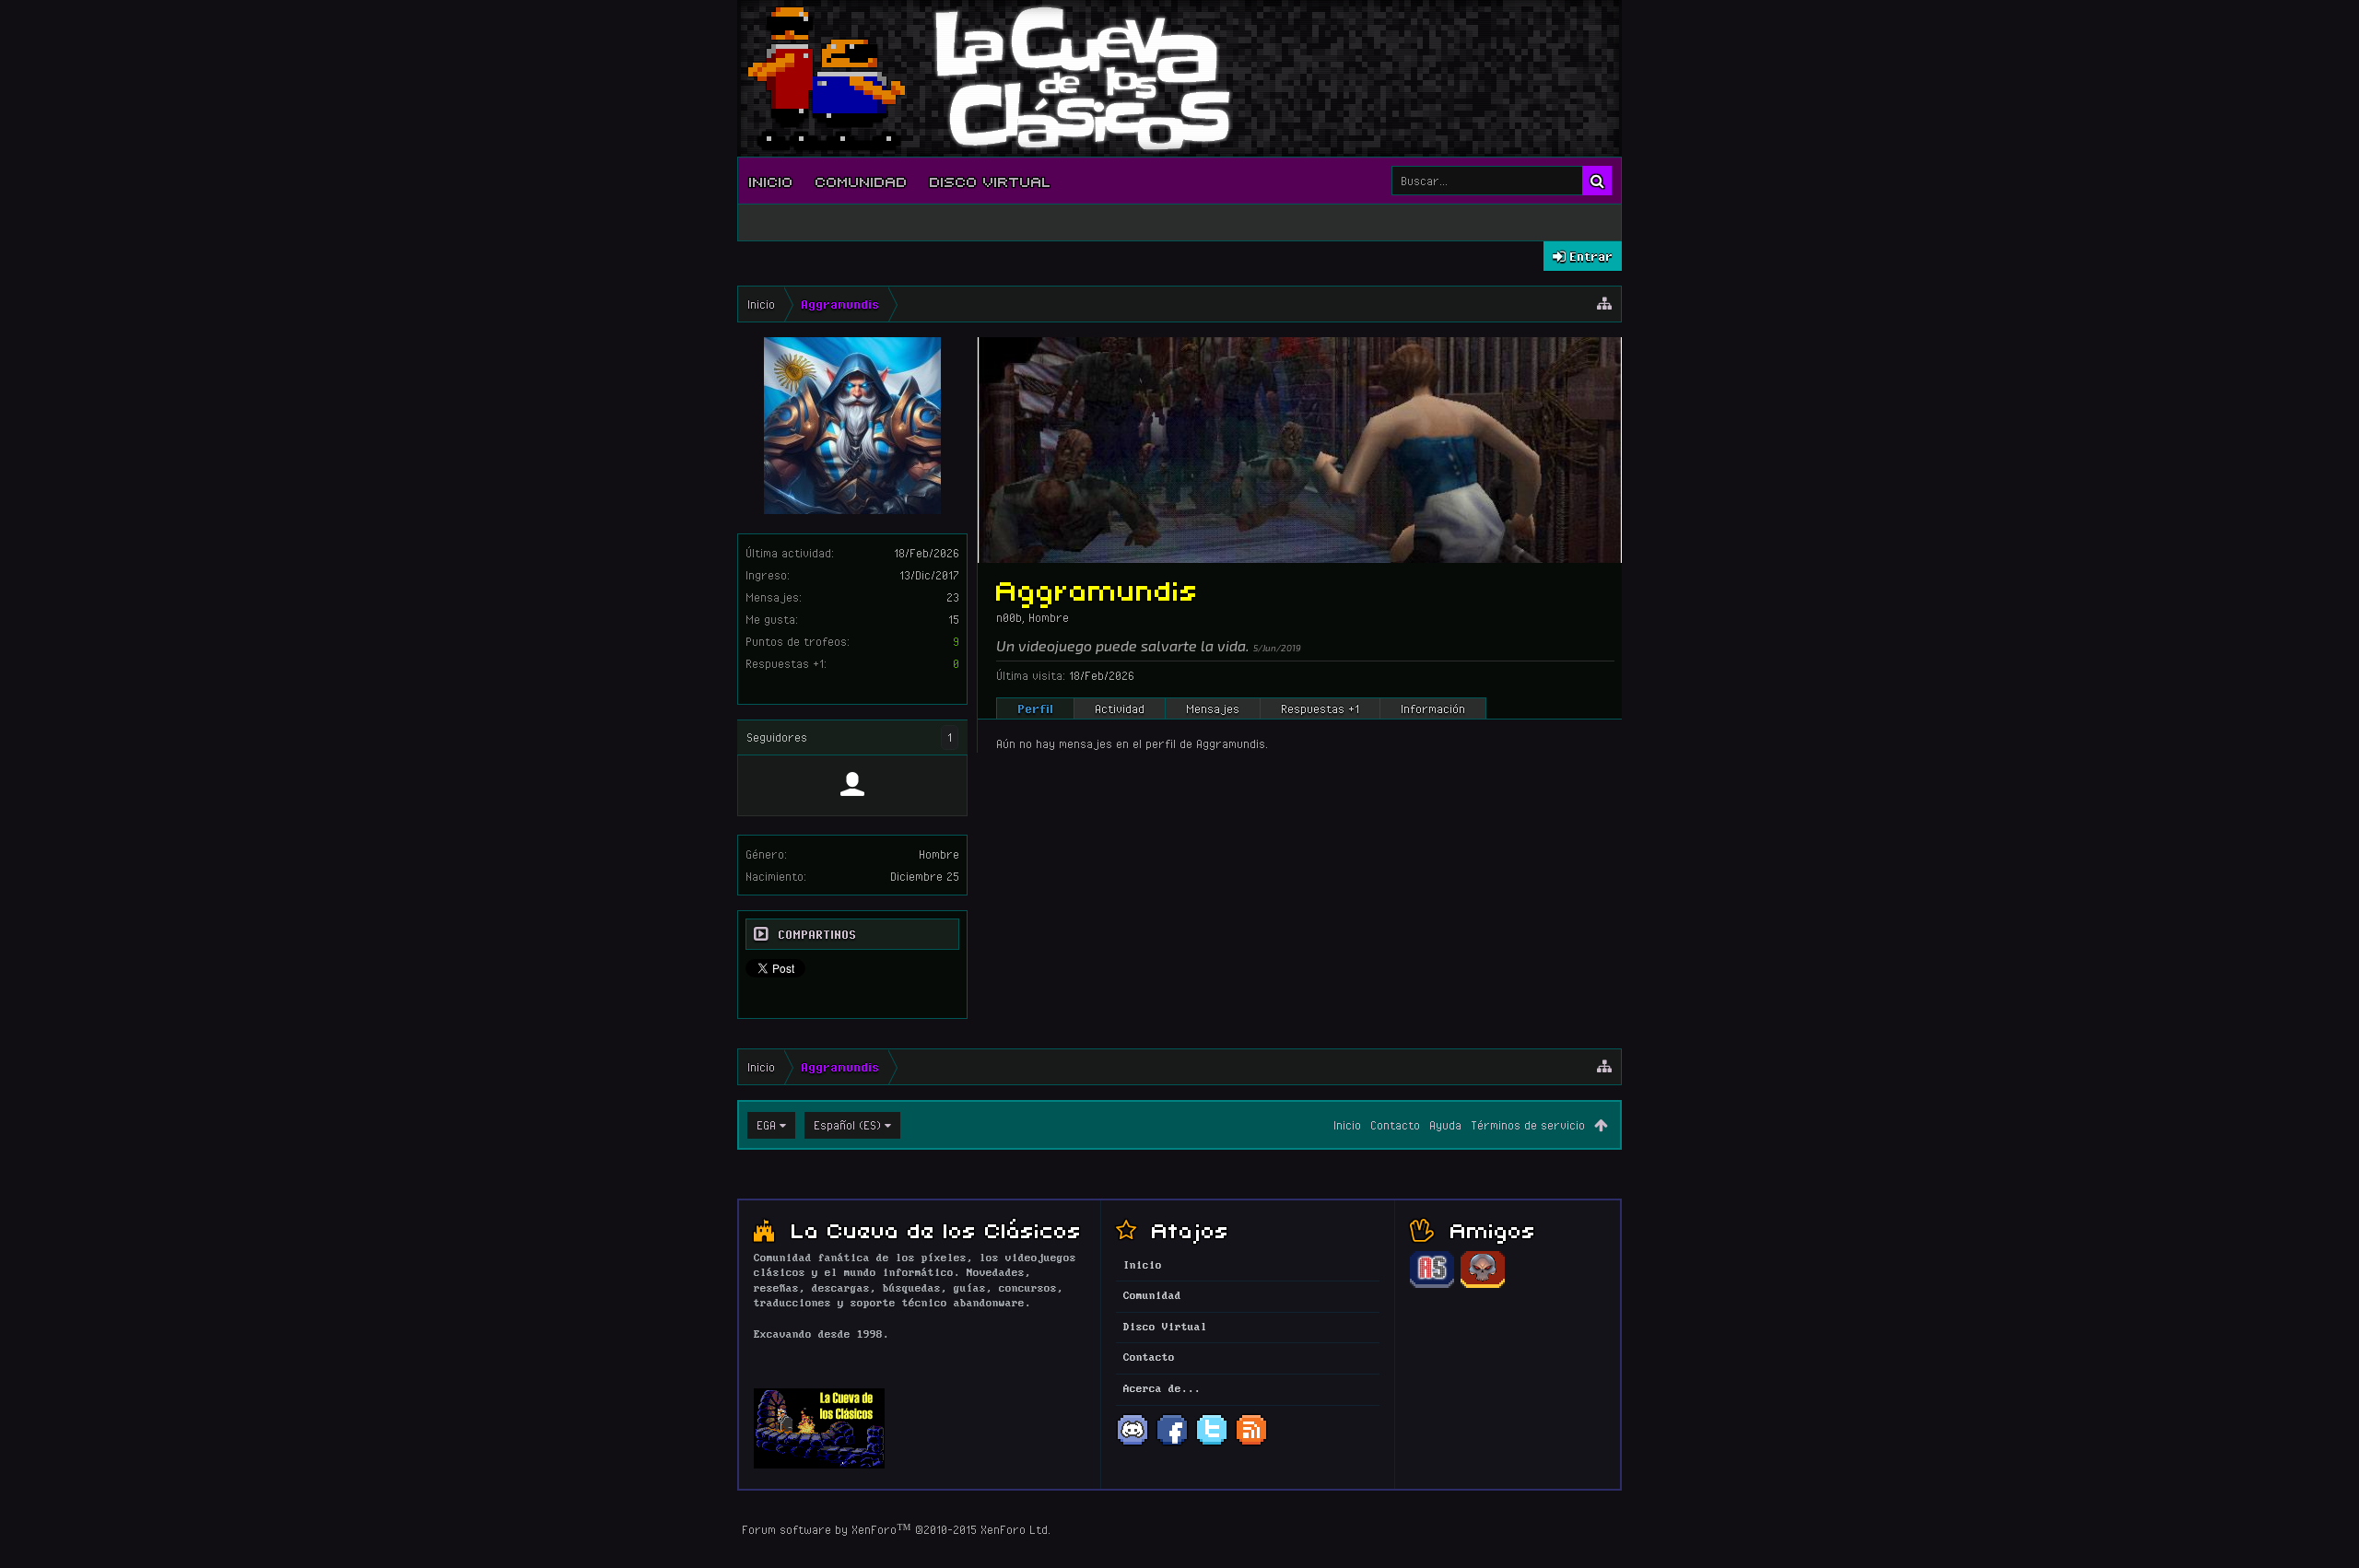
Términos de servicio (1528, 1125)
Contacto (1395, 1125)
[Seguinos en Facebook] (1172, 1444)
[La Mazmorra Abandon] (1483, 1285)
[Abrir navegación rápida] (1604, 304)
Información (1433, 708)
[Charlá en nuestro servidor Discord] (1133, 1444)
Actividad (1120, 708)
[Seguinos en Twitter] (1212, 1444)
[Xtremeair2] (852, 785)
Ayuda (1445, 1125)
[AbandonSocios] (1432, 1285)
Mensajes (1213, 708)
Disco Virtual (991, 181)
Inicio (771, 181)
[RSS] (1251, 1444)
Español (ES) (847, 1125)
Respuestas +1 (1320, 708)
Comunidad (862, 181)
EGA (766, 1125)
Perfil (1035, 708)
